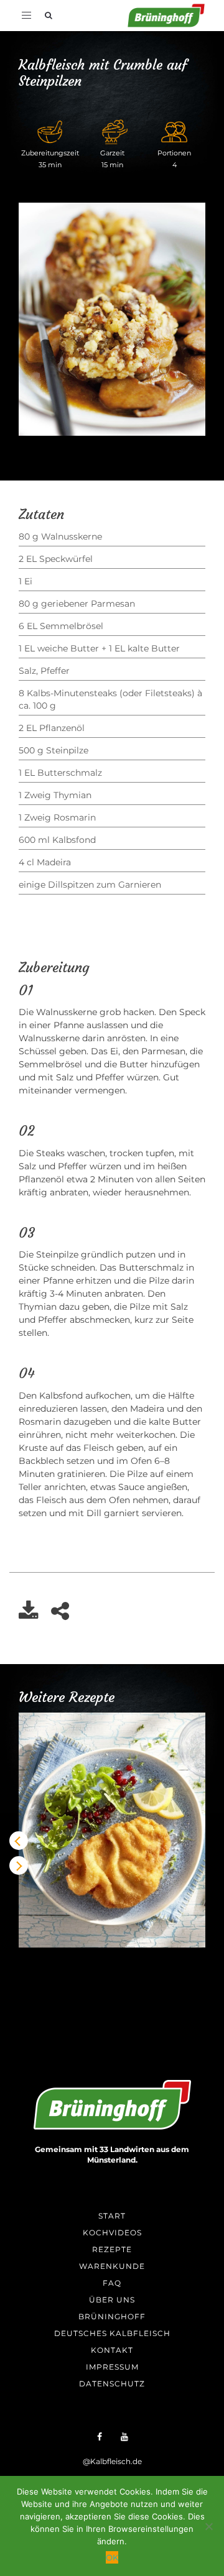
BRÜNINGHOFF (112, 2316)
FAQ (112, 2283)
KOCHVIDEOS (112, 2233)
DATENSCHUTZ (112, 2384)
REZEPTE (112, 2249)
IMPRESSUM (112, 2367)
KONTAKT (112, 2350)
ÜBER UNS (112, 2300)
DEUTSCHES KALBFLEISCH (112, 2333)
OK (112, 2557)
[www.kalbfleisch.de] (112, 2105)
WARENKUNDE (112, 2266)
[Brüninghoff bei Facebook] (100, 2436)
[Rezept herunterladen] (35, 1615)
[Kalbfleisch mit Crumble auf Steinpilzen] (112, 319)
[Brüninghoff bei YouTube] (124, 2436)
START (112, 2216)
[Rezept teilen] (66, 1615)
